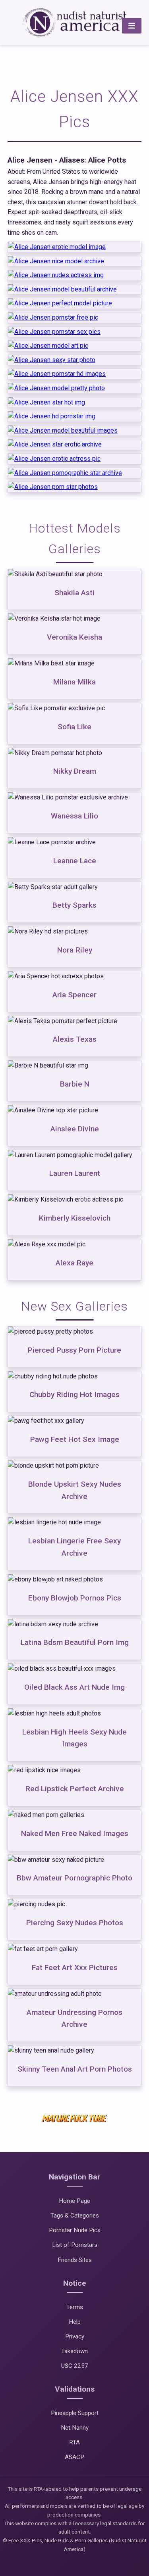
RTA (74, 2442)
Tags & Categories (75, 2216)
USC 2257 (75, 2366)
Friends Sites (75, 2260)
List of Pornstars (75, 2245)
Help (75, 2322)
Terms (75, 2307)
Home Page (74, 2201)
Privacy (75, 2336)
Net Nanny (75, 2428)
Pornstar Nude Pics (75, 2230)
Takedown (74, 2351)
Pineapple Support (75, 2413)
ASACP (74, 2457)
